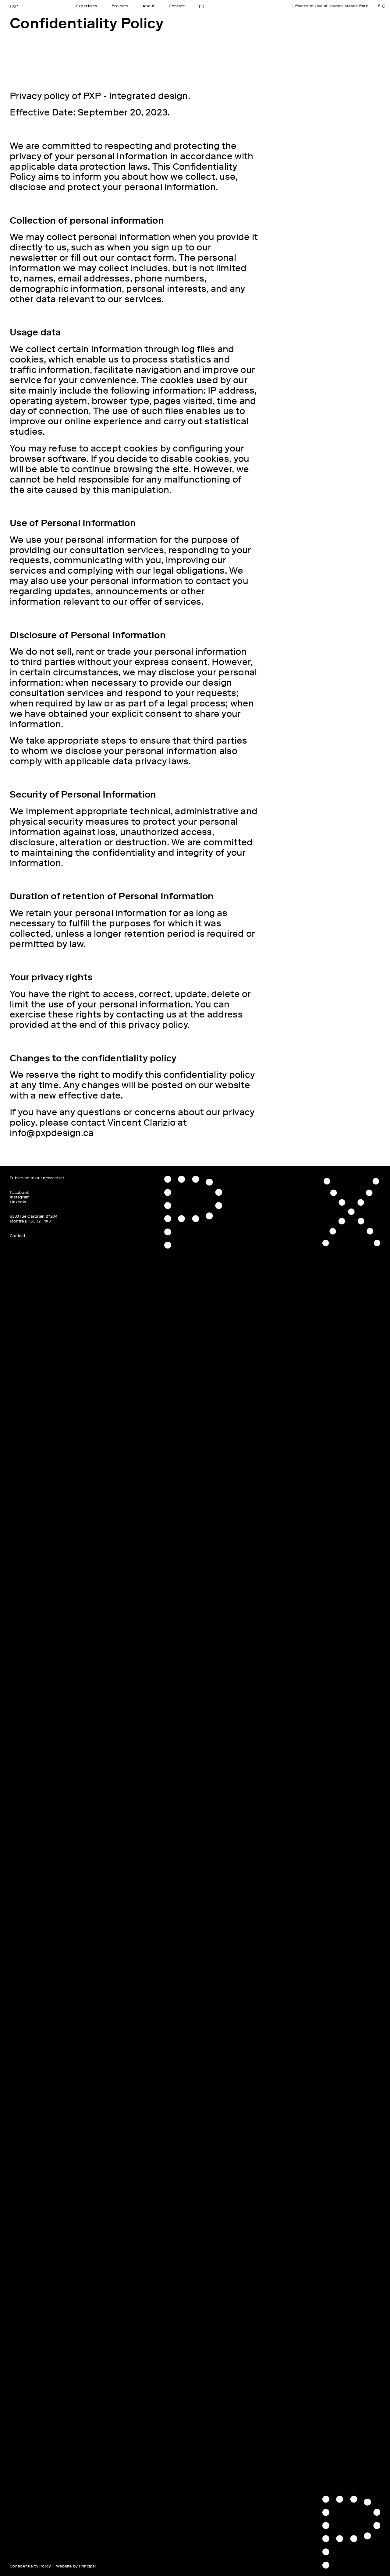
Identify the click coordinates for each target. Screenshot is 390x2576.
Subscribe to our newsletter (37, 1178)
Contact (18, 1236)
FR (202, 6)
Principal (87, 2566)
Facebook (19, 1193)
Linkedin (18, 1202)
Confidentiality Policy (30, 2566)
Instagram (20, 1197)
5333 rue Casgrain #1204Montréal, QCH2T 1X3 (34, 1219)
